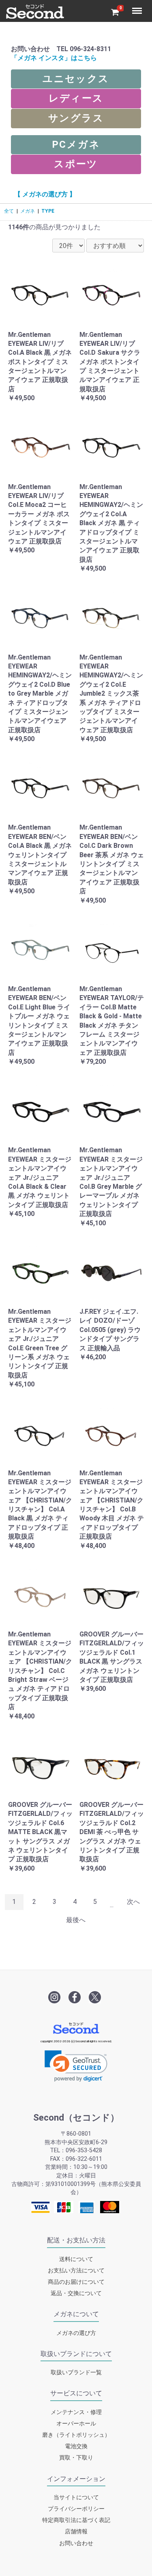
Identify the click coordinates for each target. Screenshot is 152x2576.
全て (9, 211)
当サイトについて (76, 2497)
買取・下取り (76, 2458)
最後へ (76, 1920)
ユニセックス (76, 79)
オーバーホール (76, 2424)
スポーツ (76, 164)
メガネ (28, 211)
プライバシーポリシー (76, 2509)
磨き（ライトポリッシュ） (76, 2435)
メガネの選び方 (76, 2333)
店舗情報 (76, 2532)
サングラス (76, 118)
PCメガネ (76, 144)
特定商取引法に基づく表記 (76, 2521)
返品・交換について (76, 2294)
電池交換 (76, 2447)
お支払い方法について (76, 2271)
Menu (138, 6)
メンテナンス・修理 (76, 2412)
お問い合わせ (76, 2543)
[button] (76, 2066)
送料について (76, 2259)
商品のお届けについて (76, 2282)
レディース (76, 98)
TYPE (48, 211)
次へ (133, 1902)
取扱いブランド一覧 (76, 2373)
